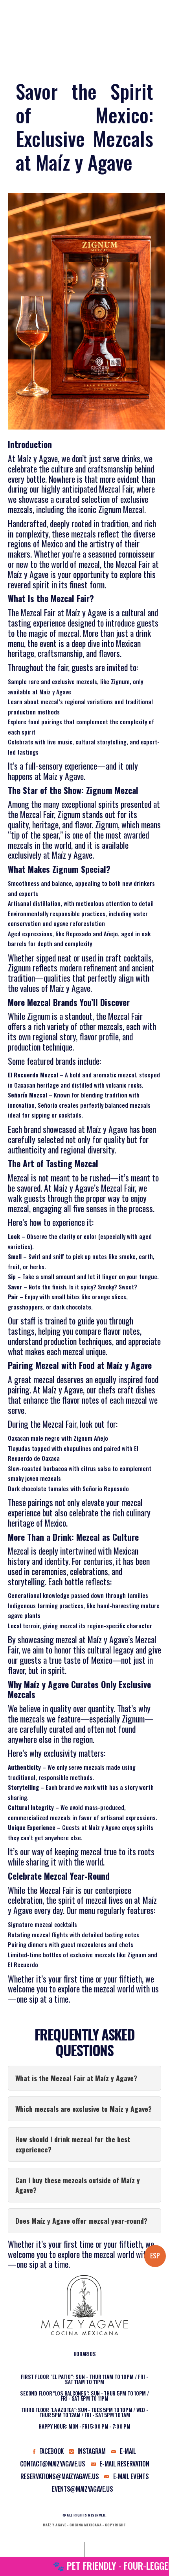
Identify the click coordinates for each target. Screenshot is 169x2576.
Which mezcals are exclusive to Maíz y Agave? (84, 2109)
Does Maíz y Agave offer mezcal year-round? (81, 2221)
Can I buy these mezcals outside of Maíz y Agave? (78, 2185)
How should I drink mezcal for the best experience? (73, 2144)
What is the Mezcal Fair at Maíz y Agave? (76, 2078)
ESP (155, 2256)
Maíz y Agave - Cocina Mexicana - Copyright (84, 2525)
